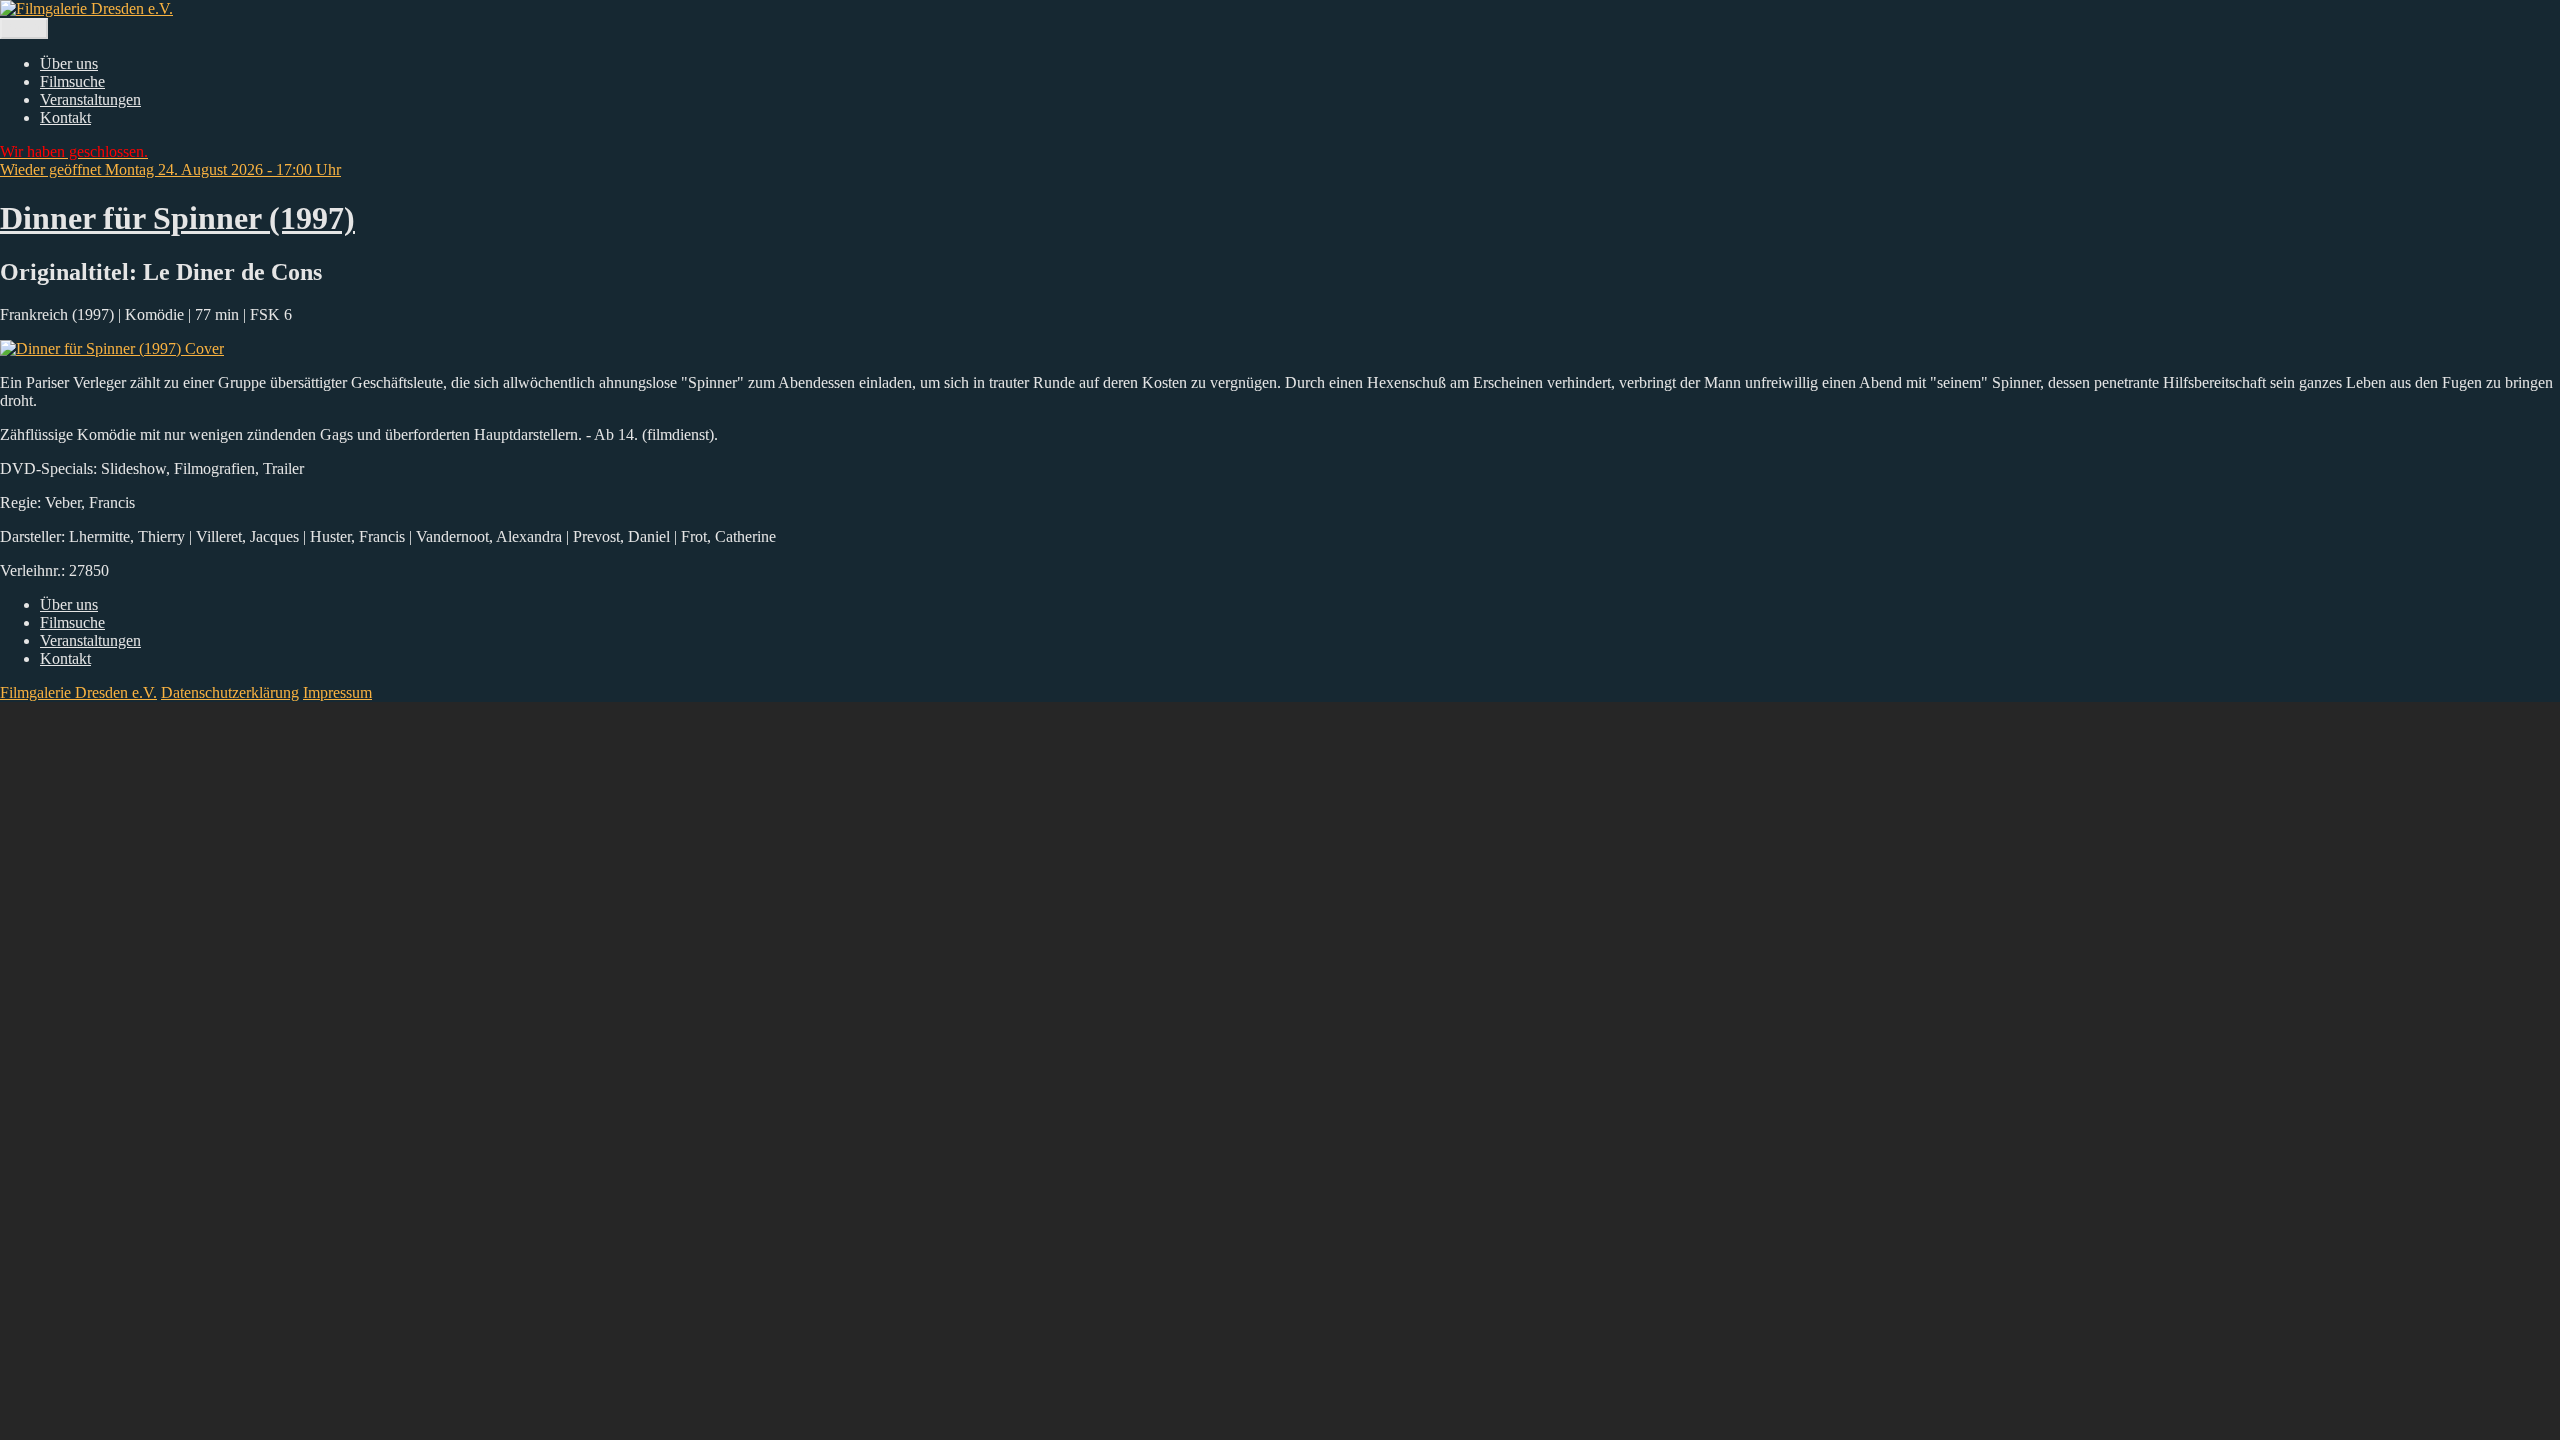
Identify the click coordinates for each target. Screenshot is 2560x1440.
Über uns (69, 63)
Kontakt (65, 117)
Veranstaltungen (90, 99)
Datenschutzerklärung (230, 692)
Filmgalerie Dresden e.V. (78, 692)
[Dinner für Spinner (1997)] (112, 348)
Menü (24, 28)
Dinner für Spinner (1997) (177, 218)
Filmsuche (72, 81)
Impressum (337, 692)
